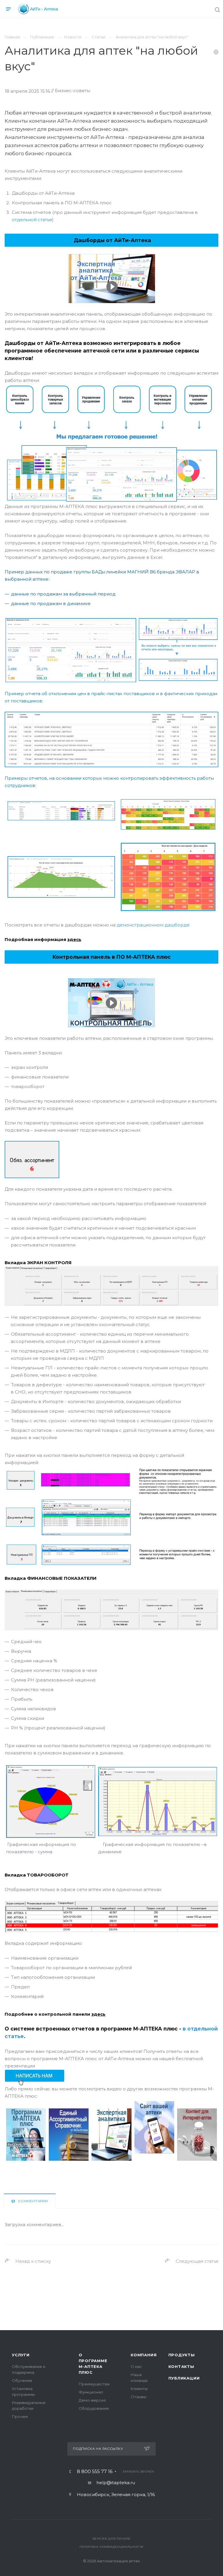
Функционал (91, 2392)
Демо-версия (92, 2400)
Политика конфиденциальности (112, 2547)
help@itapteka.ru (116, 2483)
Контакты (181, 2366)
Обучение (22, 2380)
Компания (144, 2355)
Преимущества (94, 2384)
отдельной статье (32, 220)
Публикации (184, 2378)
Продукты (182, 2355)
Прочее (20, 2416)
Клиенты (139, 2389)
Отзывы (139, 2397)
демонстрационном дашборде (153, 925)
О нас (136, 2366)
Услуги (21, 2355)
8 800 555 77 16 (95, 2472)
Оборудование (94, 2408)
